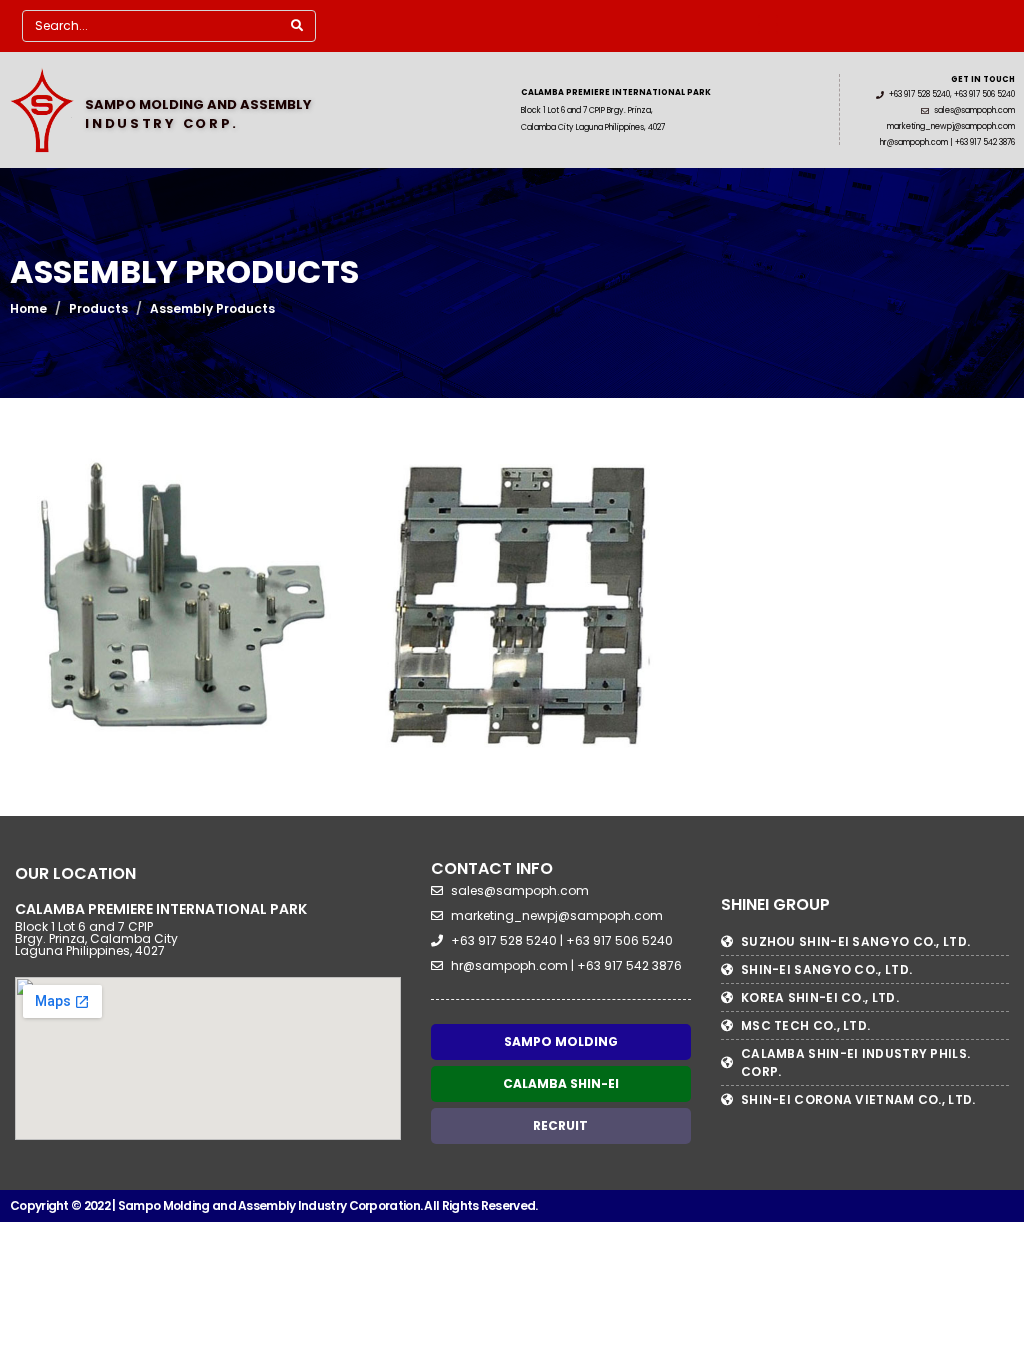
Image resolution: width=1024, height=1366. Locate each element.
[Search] (297, 26)
